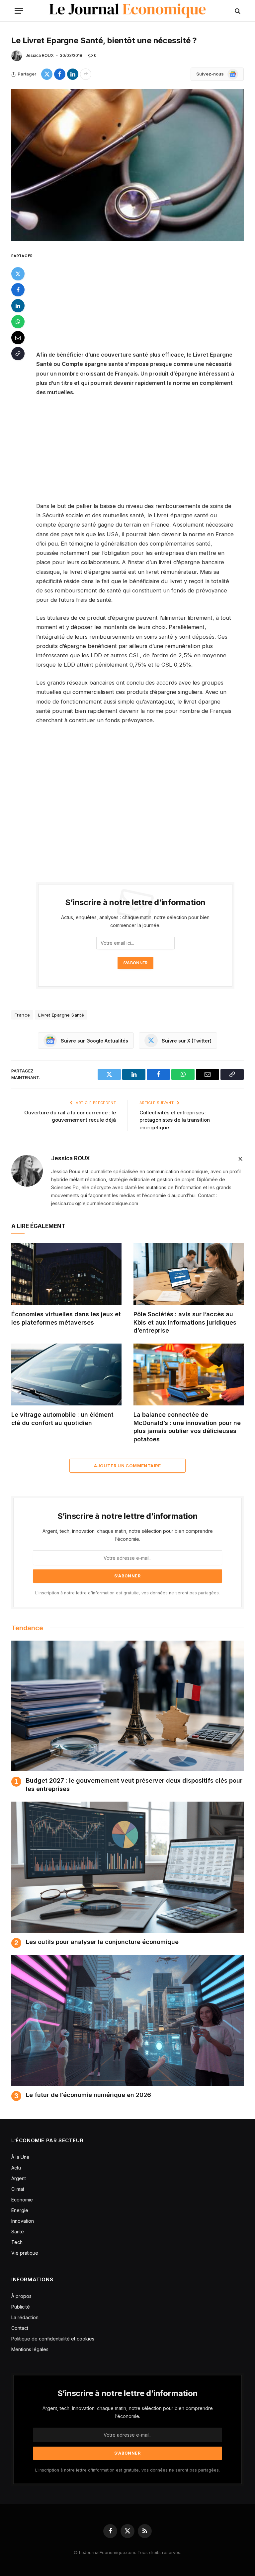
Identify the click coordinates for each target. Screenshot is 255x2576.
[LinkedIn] (18, 306)
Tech (17, 2242)
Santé (18, 2232)
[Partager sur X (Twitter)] (47, 74)
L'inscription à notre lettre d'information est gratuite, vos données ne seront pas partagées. (127, 1593)
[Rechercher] (237, 11)
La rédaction (25, 2317)
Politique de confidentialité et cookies (53, 2339)
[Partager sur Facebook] (60, 74)
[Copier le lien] (18, 354)
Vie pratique (25, 2253)
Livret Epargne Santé (61, 1015)
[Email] (18, 338)
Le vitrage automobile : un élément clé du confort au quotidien (62, 1419)
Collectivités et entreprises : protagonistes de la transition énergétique (175, 1120)
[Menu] (19, 11)
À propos (21, 2296)
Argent (19, 2178)
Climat (18, 2189)
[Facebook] (18, 290)
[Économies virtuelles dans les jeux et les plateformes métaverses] (66, 1274)
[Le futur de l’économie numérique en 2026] (127, 2020)
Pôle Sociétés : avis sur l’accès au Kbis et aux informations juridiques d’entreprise (185, 1322)
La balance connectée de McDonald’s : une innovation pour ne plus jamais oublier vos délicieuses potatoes (187, 1427)
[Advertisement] (143, 301)
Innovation (23, 2221)
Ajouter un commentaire (127, 1466)
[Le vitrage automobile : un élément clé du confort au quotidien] (66, 1375)
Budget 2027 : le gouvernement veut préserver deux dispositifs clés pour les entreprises (134, 1784)
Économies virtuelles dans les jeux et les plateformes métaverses (66, 1318)
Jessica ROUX (40, 55)
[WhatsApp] (18, 322)
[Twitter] (18, 274)
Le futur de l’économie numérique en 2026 (88, 2095)
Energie (20, 2210)
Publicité (21, 2307)
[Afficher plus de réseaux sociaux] (86, 74)
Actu (16, 2168)
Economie (22, 2200)
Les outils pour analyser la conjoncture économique (102, 1942)
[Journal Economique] (128, 11)
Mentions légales (30, 2349)
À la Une (20, 2157)
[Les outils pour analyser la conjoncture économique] (127, 1867)
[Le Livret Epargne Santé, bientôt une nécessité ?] (127, 165)
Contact (20, 2328)
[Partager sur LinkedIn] (73, 74)
